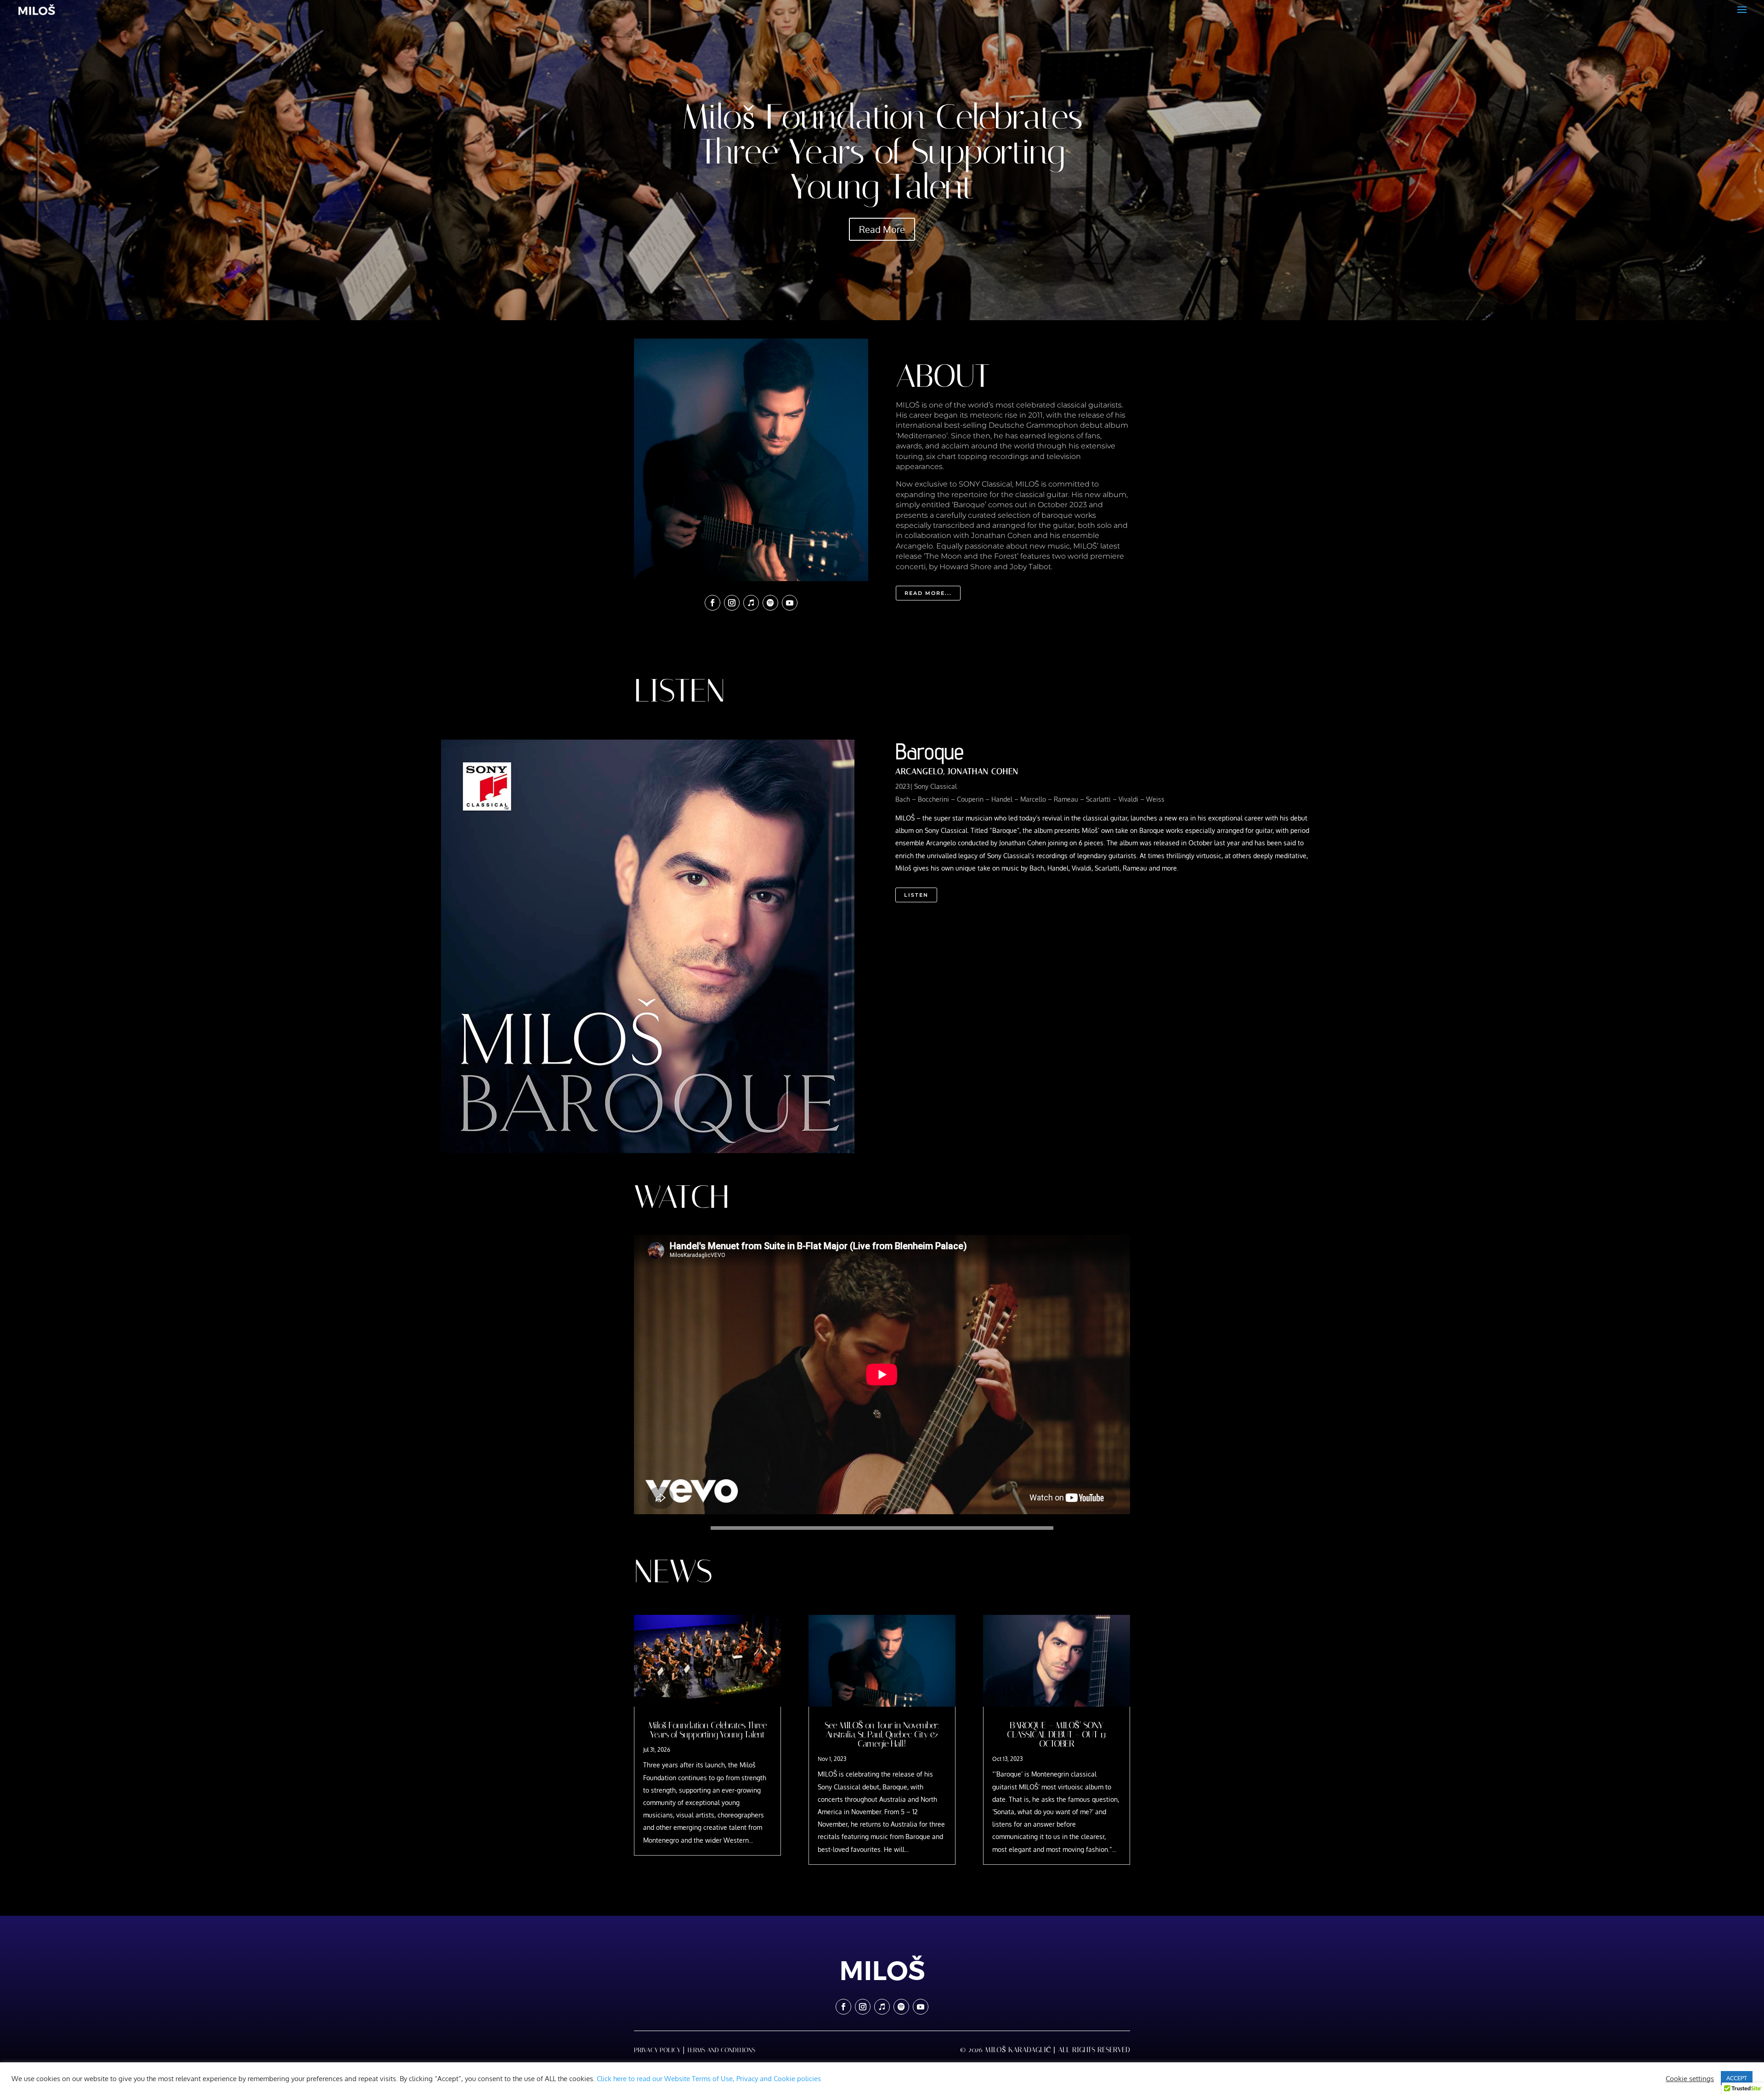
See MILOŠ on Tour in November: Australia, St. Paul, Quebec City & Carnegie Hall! (882, 1734)
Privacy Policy (657, 2050)
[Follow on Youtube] (790, 603)
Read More (882, 229)
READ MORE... (928, 593)
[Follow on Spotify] (770, 603)
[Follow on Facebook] (712, 603)
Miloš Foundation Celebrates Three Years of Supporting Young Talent (882, 152)
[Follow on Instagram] (732, 603)
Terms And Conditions (721, 2050)
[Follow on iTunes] (751, 603)
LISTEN (916, 895)
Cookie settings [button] (1690, 2078)
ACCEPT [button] (1737, 2078)
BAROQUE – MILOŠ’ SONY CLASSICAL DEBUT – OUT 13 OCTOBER (1056, 1734)
